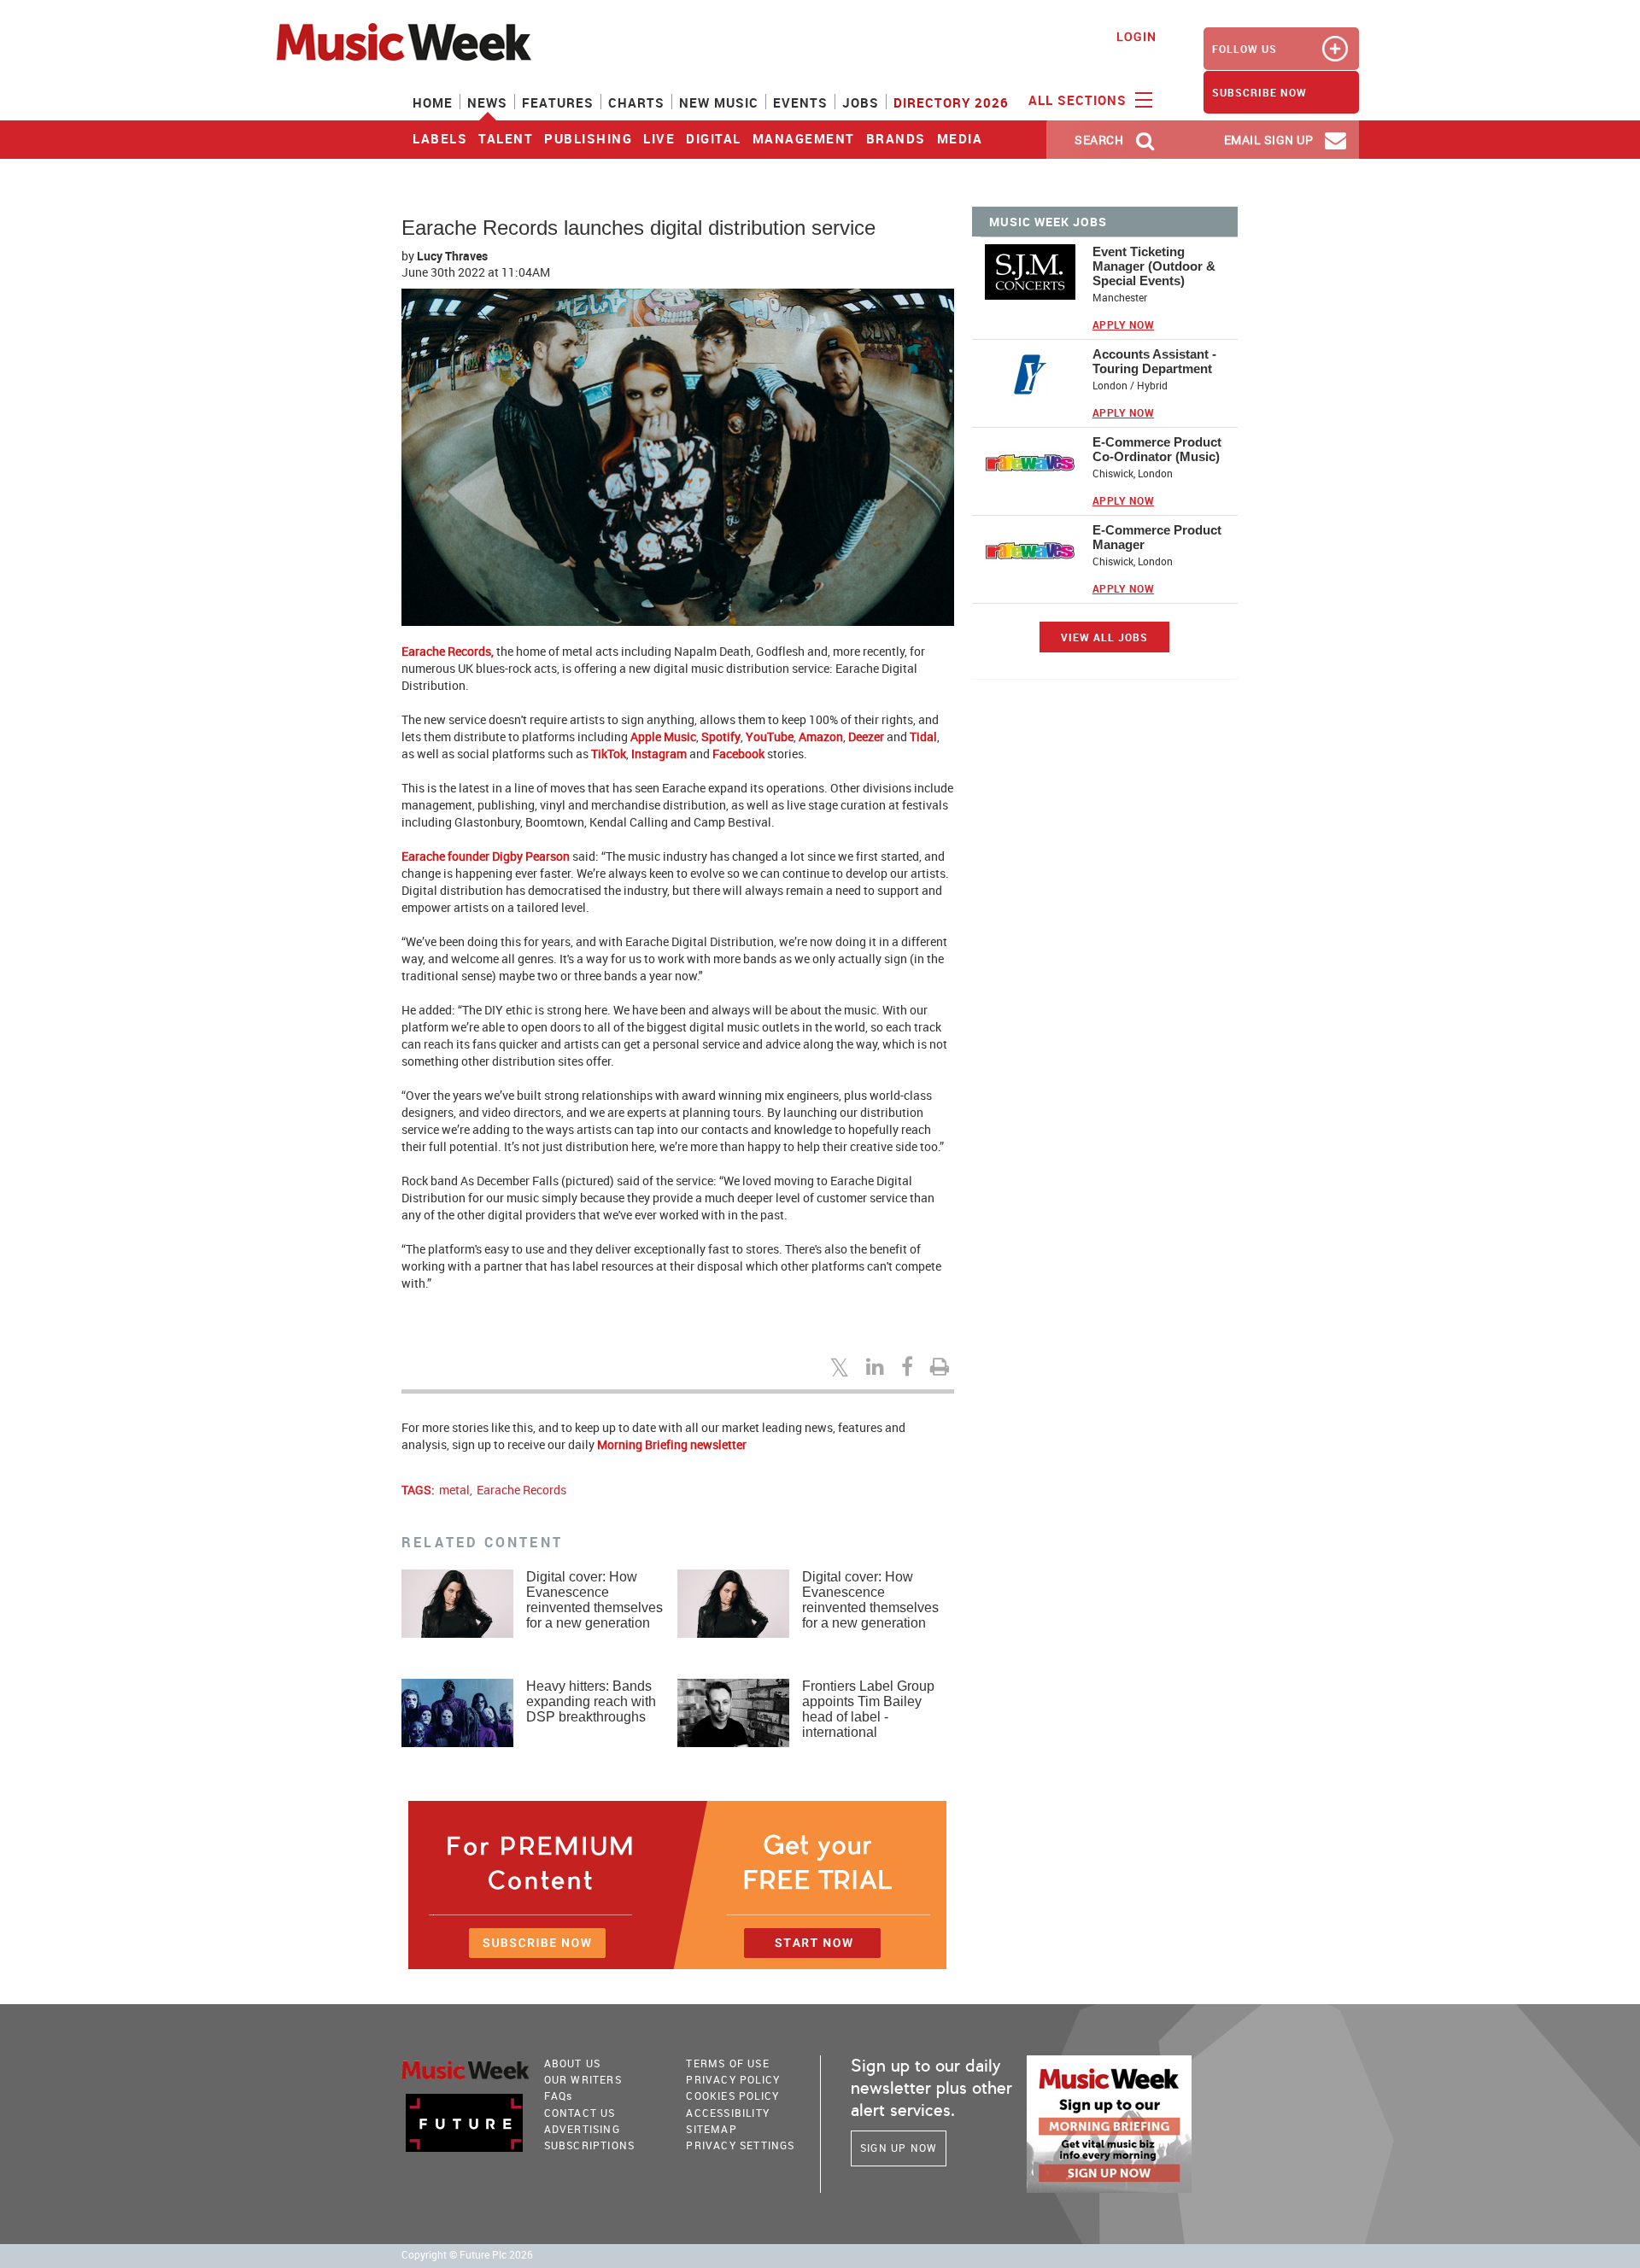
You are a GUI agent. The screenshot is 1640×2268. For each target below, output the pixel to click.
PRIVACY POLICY (733, 2079)
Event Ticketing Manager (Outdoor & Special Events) (1154, 266)
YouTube (770, 737)
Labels (440, 138)
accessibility (728, 2113)
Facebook (738, 754)
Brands (896, 138)
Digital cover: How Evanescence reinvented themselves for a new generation (594, 1600)
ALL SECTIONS (1080, 100)
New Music (719, 102)
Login (1136, 36)
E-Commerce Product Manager (1157, 537)
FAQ (559, 2096)
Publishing (588, 138)
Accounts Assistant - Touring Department (1154, 361)
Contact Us (580, 2113)
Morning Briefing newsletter (672, 1444)
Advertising (582, 2129)
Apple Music (663, 737)
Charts (636, 102)
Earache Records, (448, 651)
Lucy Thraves (452, 256)
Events (800, 102)
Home (433, 102)
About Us (573, 2063)
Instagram (659, 754)
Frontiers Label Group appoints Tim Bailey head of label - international (868, 1709)
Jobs (861, 102)
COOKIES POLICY (732, 2096)
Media (960, 138)
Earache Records (521, 1490)
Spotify (721, 737)
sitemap (711, 2129)
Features (558, 102)
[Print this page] (942, 1366)
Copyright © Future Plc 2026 (467, 2255)
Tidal (923, 737)
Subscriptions (590, 2145)
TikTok (609, 754)
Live (659, 138)
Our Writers (583, 2079)
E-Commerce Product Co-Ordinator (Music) (1157, 449)
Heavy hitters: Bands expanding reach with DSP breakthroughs (591, 1701)
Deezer (866, 737)
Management (804, 138)
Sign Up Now (899, 2148)
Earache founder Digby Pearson (486, 856)
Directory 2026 (951, 102)
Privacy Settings (740, 2145)
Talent (506, 138)
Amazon (821, 737)
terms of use (727, 2063)
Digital (714, 138)
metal (454, 1490)
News (487, 102)
